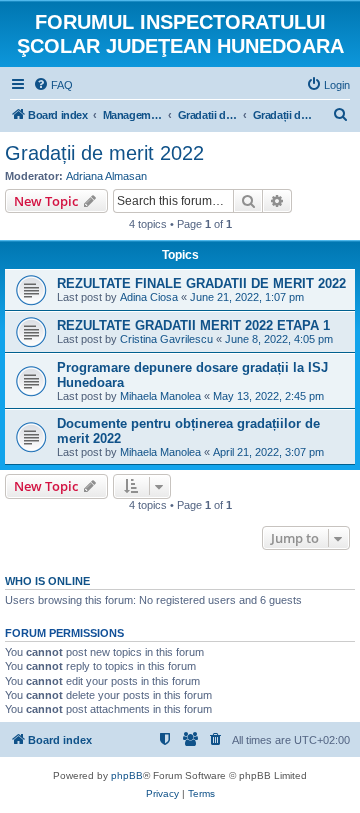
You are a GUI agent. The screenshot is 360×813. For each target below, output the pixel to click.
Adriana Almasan (106, 176)
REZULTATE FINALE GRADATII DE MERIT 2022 (201, 283)
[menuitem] (53, 85)
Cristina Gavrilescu (166, 339)
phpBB (127, 775)
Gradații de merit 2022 (104, 153)
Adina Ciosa (149, 297)
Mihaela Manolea (160, 396)
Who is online (47, 581)
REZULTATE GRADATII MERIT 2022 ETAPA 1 (193, 325)
